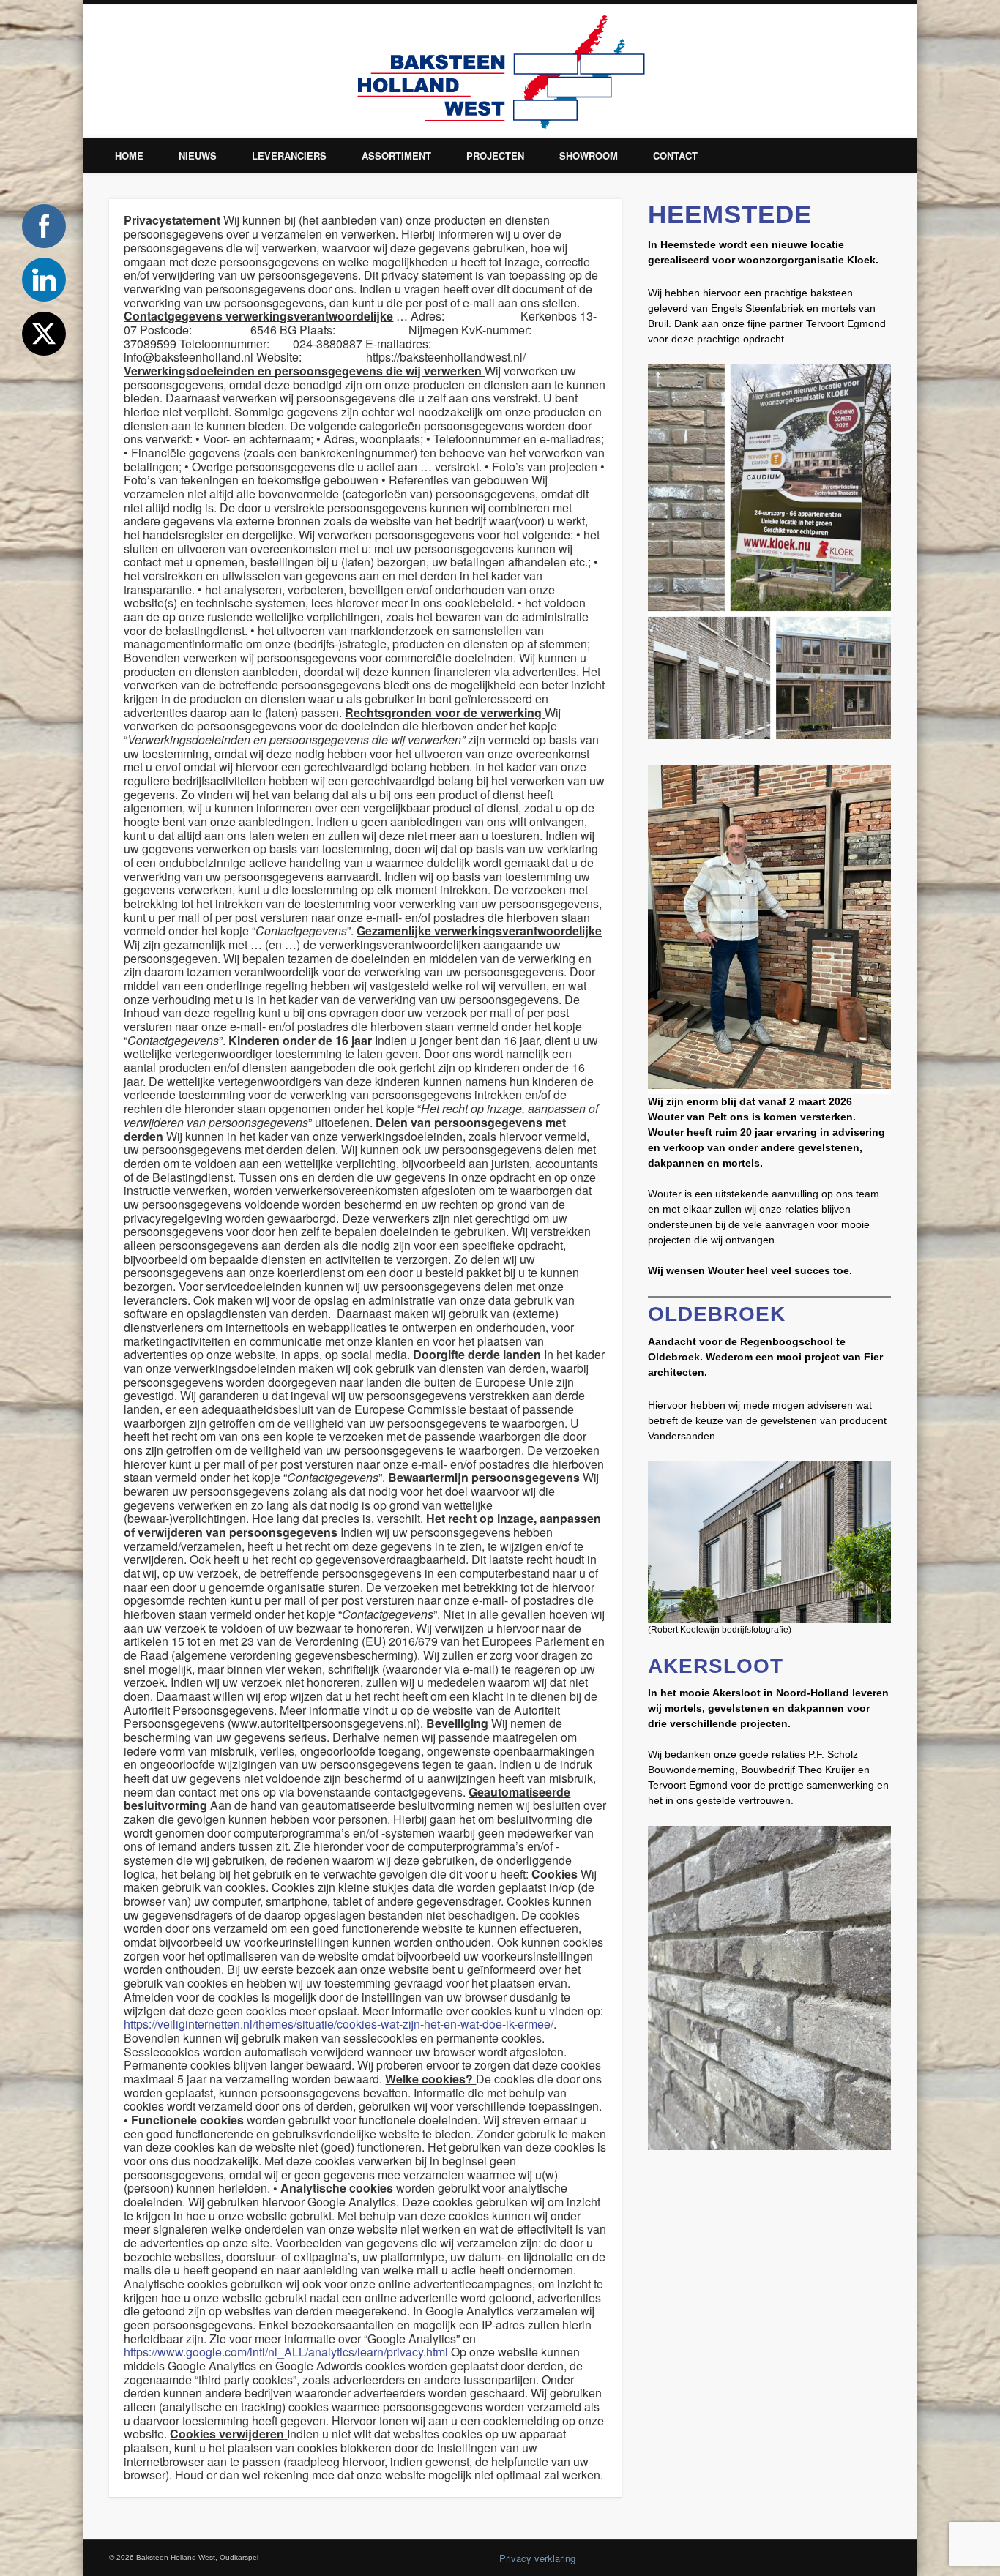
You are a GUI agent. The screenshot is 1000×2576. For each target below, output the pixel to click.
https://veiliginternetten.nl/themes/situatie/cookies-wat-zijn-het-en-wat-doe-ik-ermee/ (339, 2024)
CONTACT (675, 156)
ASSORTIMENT (396, 156)
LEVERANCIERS (289, 156)
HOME (129, 156)
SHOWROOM (589, 156)
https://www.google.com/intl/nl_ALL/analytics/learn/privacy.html (286, 2352)
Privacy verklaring (537, 2558)
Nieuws (198, 156)
